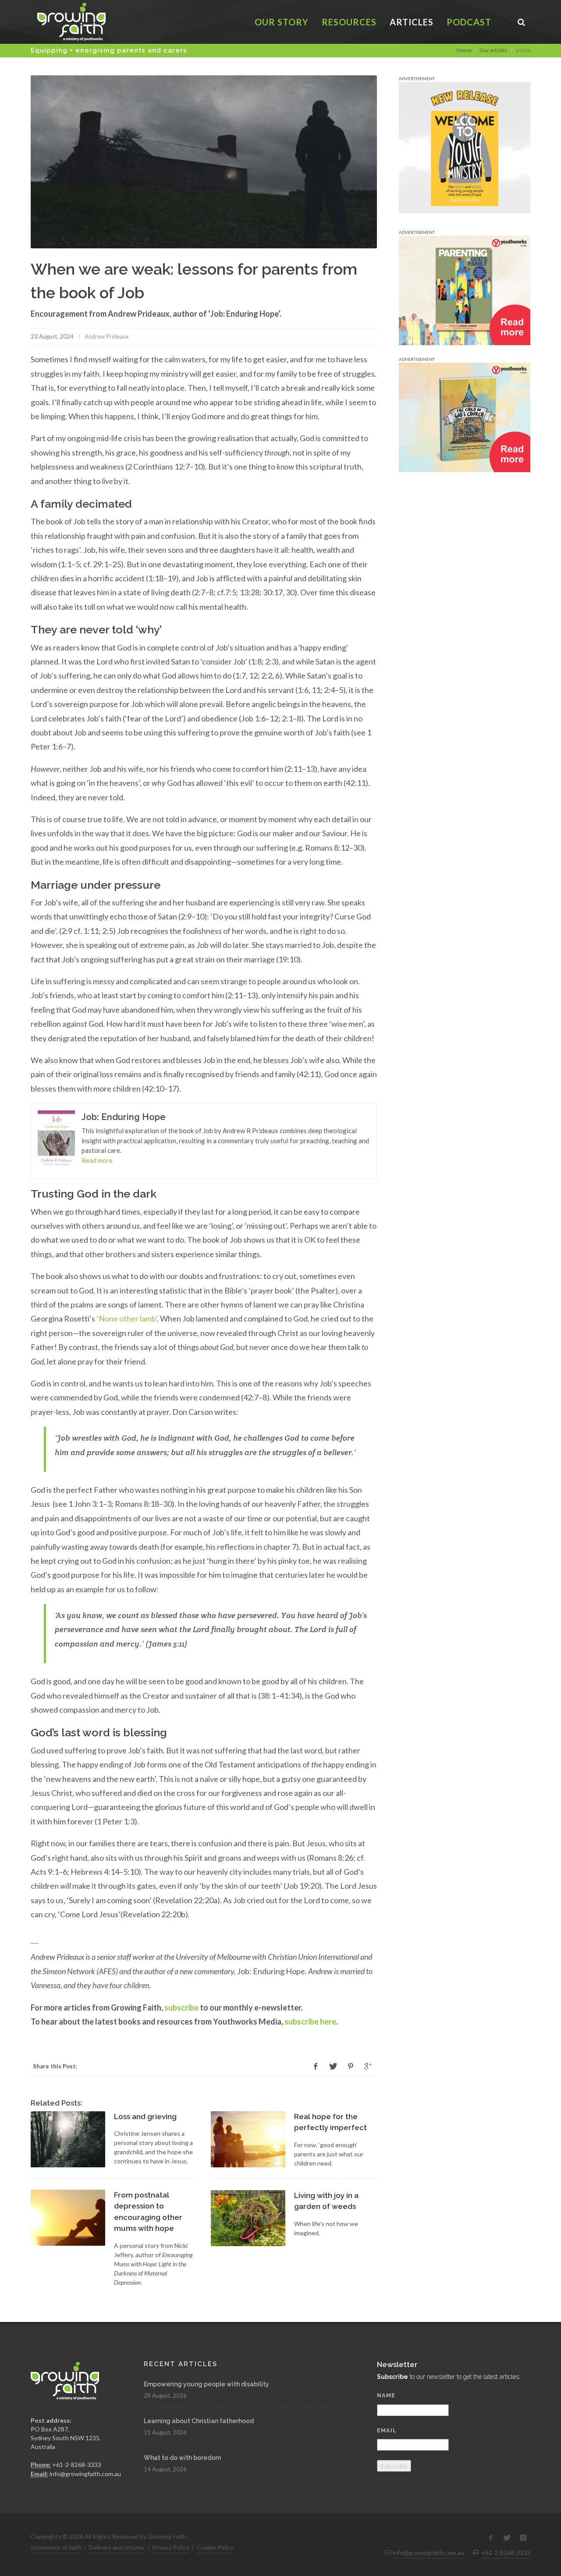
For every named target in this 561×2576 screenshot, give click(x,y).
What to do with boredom (182, 2458)
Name (386, 2395)
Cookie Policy (215, 2547)
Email (387, 2430)
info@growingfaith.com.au (85, 2474)
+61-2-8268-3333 (77, 2465)
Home (464, 50)
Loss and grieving (145, 2117)
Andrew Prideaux (107, 336)
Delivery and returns (117, 2547)
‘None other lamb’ (127, 1318)
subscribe (181, 2007)
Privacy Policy (171, 2547)
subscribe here (310, 2021)
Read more (97, 1160)
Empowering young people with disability (206, 2384)
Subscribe (394, 2466)
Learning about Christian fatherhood (199, 2421)
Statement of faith (56, 2547)
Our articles (494, 50)
